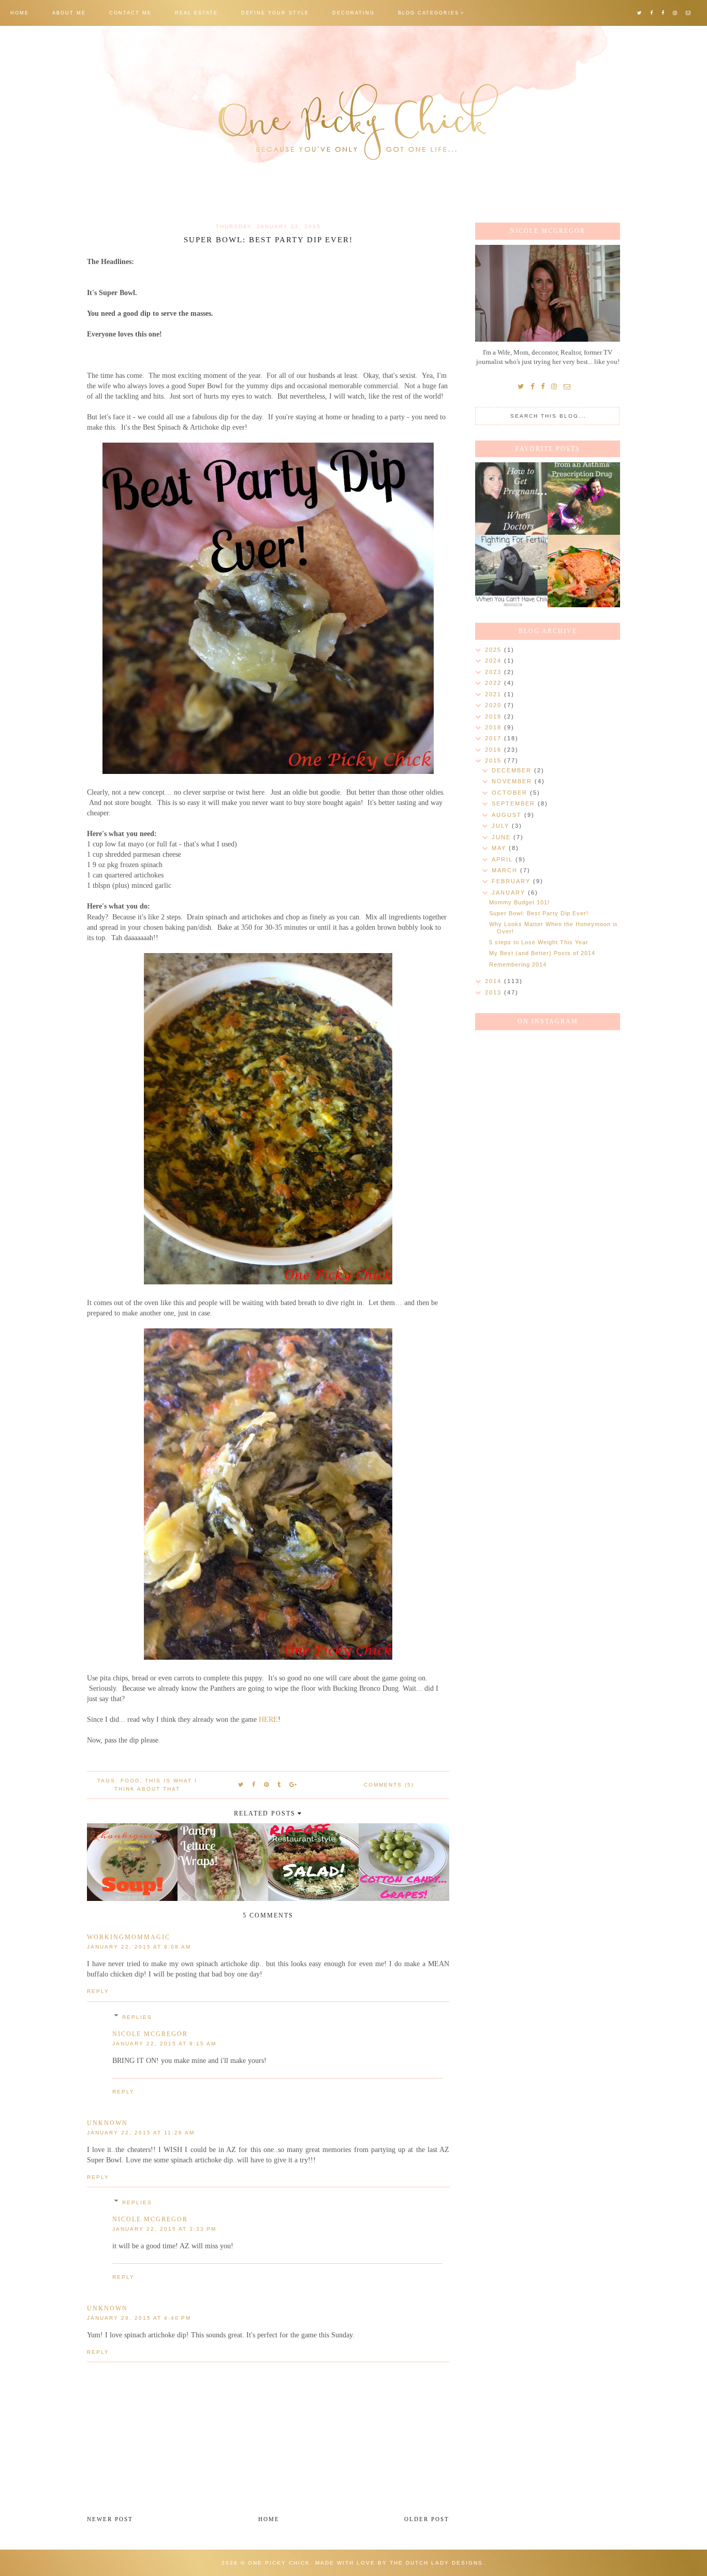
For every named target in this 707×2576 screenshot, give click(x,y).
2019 (495, 716)
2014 (495, 981)
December (513, 770)
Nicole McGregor (150, 2034)
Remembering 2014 (518, 964)
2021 (495, 694)
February (512, 881)
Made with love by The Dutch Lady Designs (399, 2563)
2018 (495, 727)
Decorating (353, 13)
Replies (137, 2017)
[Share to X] (241, 1784)
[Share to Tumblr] (279, 1784)
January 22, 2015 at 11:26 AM (141, 2133)
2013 (495, 992)
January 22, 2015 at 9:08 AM (139, 1947)
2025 (495, 650)
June (503, 837)
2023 (495, 672)
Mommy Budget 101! (519, 902)
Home (20, 13)
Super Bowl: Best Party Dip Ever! (539, 913)
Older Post (427, 2519)
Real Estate (196, 13)
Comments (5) (389, 1785)
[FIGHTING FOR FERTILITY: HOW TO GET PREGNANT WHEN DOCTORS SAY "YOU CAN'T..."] (511, 499)
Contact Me (130, 13)
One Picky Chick (279, 2563)
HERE (268, 1719)
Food (130, 1781)
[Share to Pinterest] (267, 1784)
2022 (495, 683)
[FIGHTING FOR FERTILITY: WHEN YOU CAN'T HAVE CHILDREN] (511, 571)
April (504, 859)
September (515, 803)
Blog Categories (429, 13)
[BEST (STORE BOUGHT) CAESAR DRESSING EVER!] (584, 571)
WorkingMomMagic (129, 1937)
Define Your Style (275, 13)
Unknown (107, 2123)
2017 (495, 738)
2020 (495, 705)
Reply (98, 1991)
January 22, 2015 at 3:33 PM (164, 2229)
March (506, 870)
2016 (495, 750)
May (500, 848)
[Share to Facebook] (254, 1784)
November (513, 781)
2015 (495, 760)
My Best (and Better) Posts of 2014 (542, 953)
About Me (69, 13)
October (511, 793)
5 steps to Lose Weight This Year (539, 942)
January (510, 892)
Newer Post (110, 2519)
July (502, 826)
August (508, 815)
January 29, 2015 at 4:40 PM (139, 2318)
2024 (495, 661)
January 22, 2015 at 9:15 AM (164, 2044)
